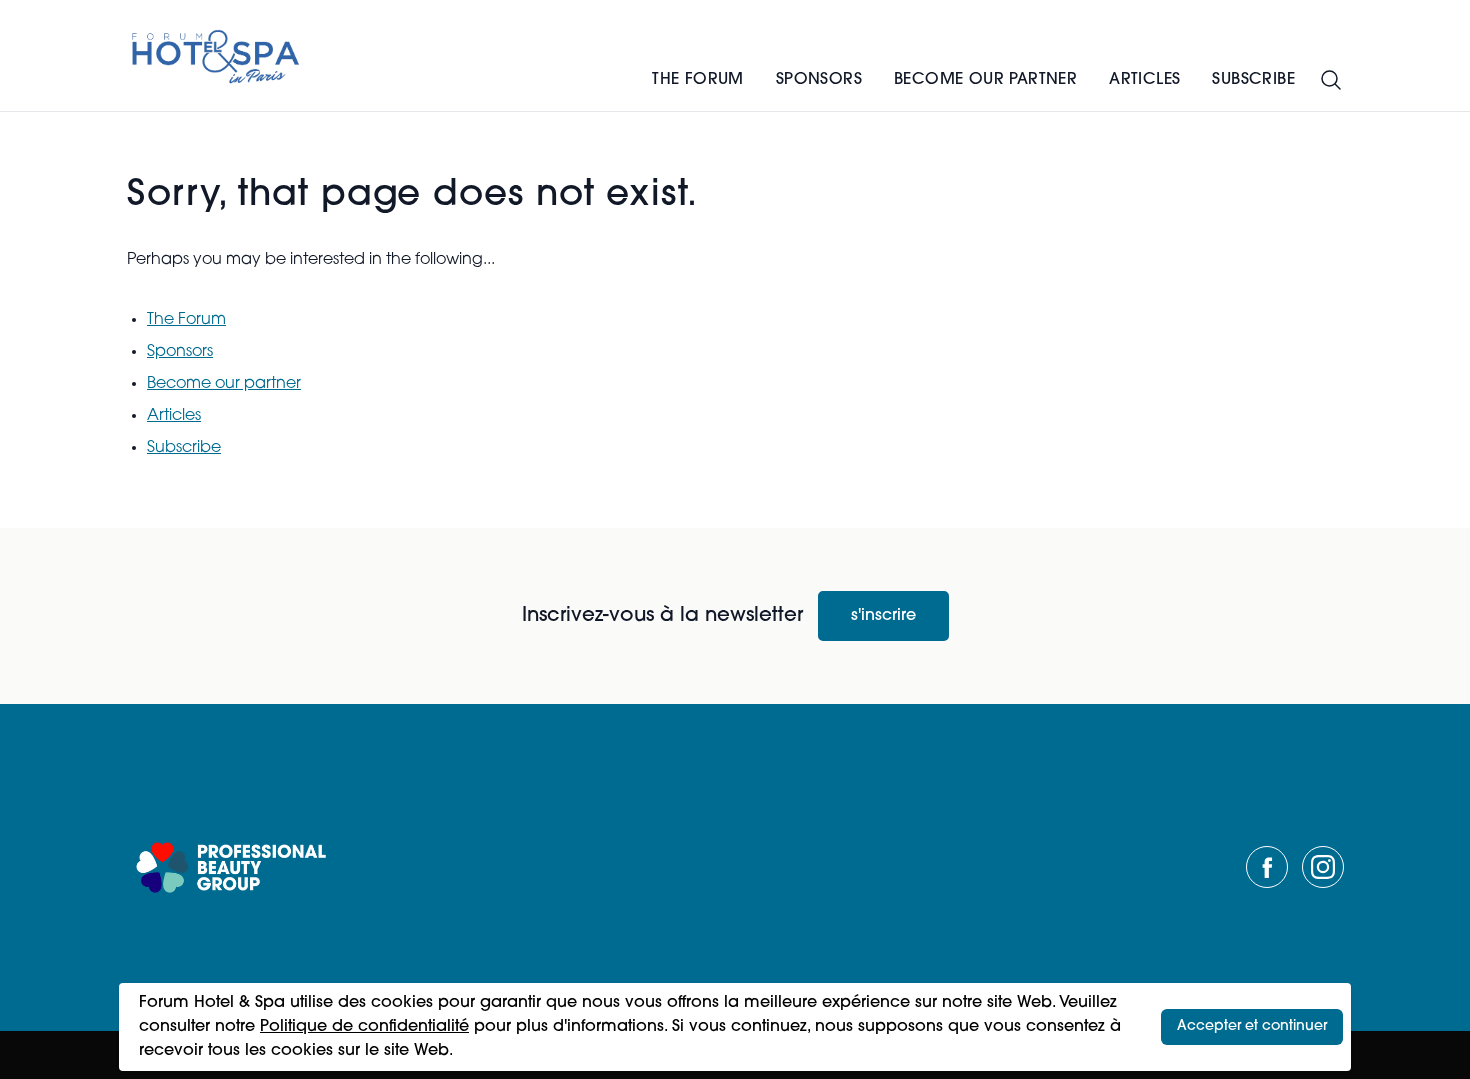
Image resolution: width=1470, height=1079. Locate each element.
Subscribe (1253, 80)
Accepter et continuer (1252, 1026)
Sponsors (819, 80)
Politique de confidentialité (364, 1027)
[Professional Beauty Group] (231, 867)
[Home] (216, 56)
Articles (1144, 80)
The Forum (698, 80)
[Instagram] (1323, 867)
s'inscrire (883, 616)
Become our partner (985, 80)
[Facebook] (1267, 867)
